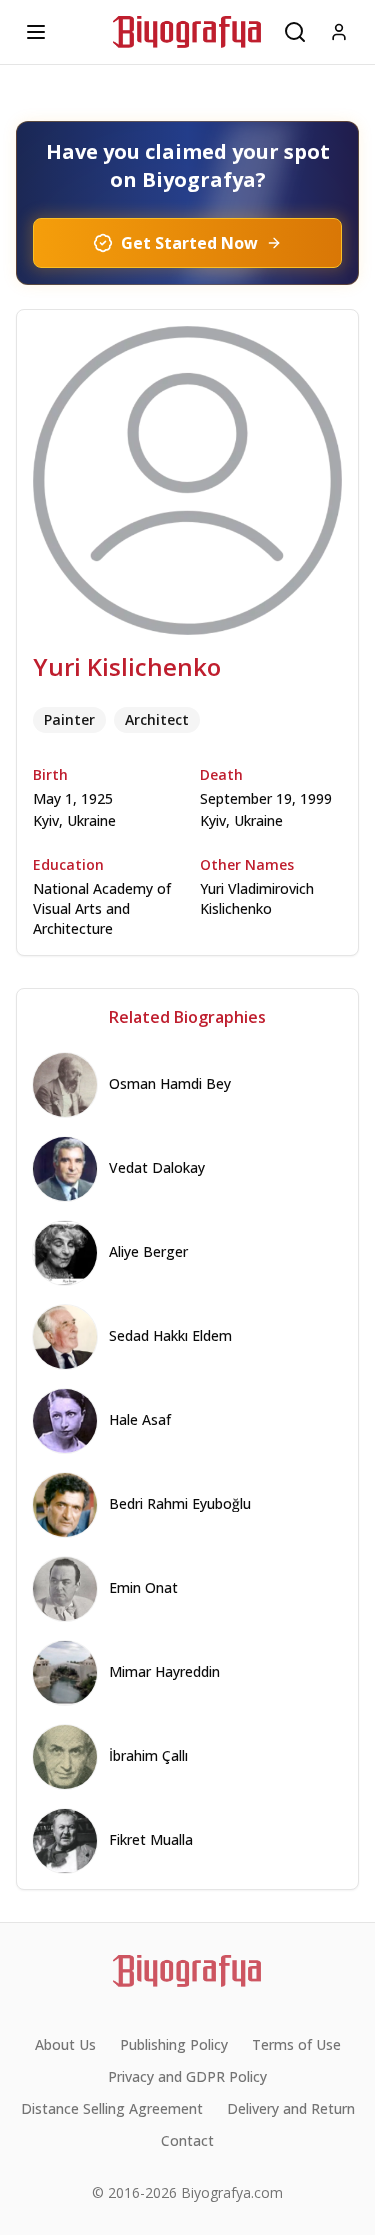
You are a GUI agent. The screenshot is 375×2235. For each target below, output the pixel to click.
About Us (65, 2044)
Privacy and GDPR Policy (187, 2076)
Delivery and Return (291, 2108)
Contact (187, 2140)
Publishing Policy (174, 2044)
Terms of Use (296, 2044)
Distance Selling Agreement (112, 2108)
